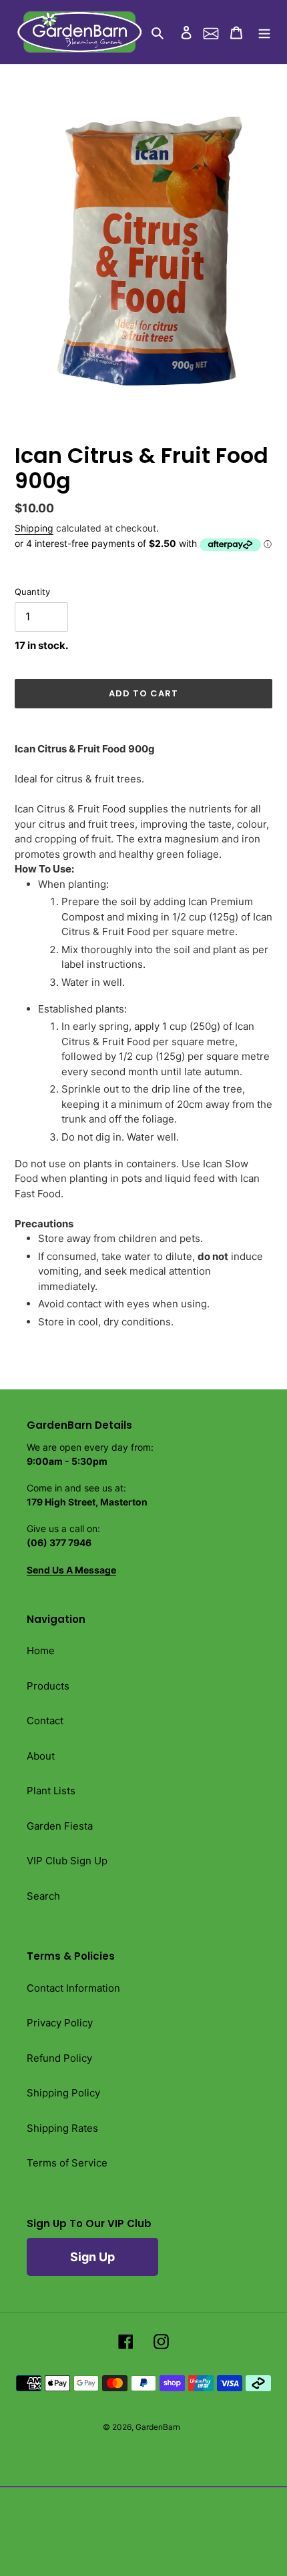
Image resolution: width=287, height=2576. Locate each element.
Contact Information (73, 1988)
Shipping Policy (63, 2093)
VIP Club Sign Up (67, 1861)
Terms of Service (67, 2163)
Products (48, 1686)
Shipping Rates (62, 2128)
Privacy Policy (60, 2023)
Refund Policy (59, 2058)
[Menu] (264, 32)
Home (41, 1651)
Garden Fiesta (60, 1826)
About (41, 1756)
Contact (45, 1721)
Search (43, 1896)
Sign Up (92, 2257)
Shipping (34, 528)
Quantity (32, 592)
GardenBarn (158, 2427)
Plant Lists (51, 1791)
